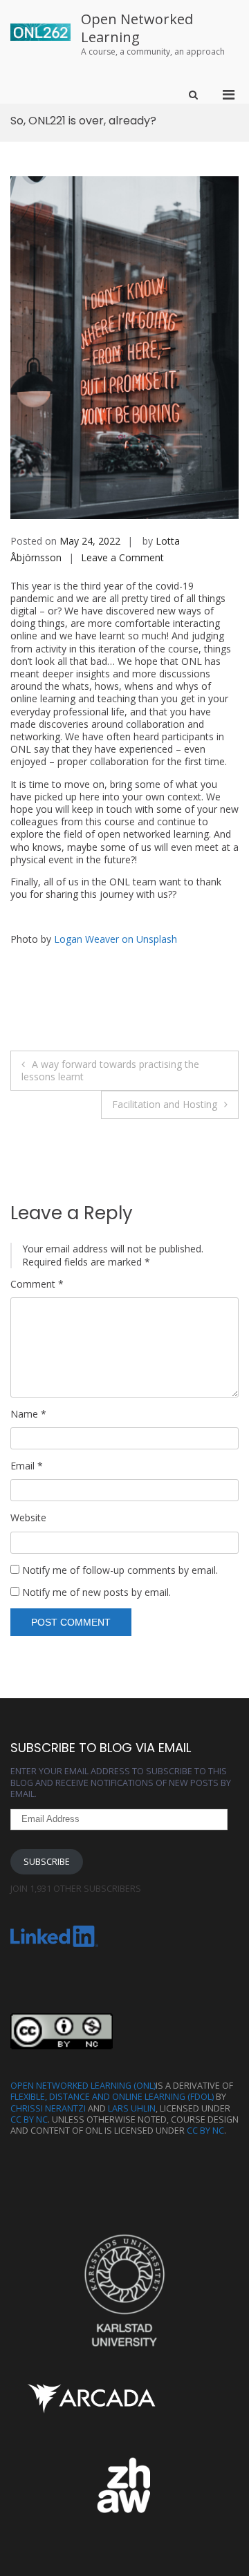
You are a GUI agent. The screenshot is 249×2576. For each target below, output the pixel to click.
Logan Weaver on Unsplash (116, 939)
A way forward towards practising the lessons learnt (110, 1070)
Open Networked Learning (137, 28)
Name (28, 1414)
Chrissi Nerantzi (48, 2108)
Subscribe (47, 1862)
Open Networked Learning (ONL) (83, 2086)
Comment (37, 1284)
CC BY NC (29, 2119)
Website (28, 1518)
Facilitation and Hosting (165, 1104)
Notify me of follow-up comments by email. (120, 1570)
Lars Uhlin (132, 2108)
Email (27, 1466)
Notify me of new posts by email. (96, 1592)
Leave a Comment (122, 557)
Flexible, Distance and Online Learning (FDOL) (112, 2097)
